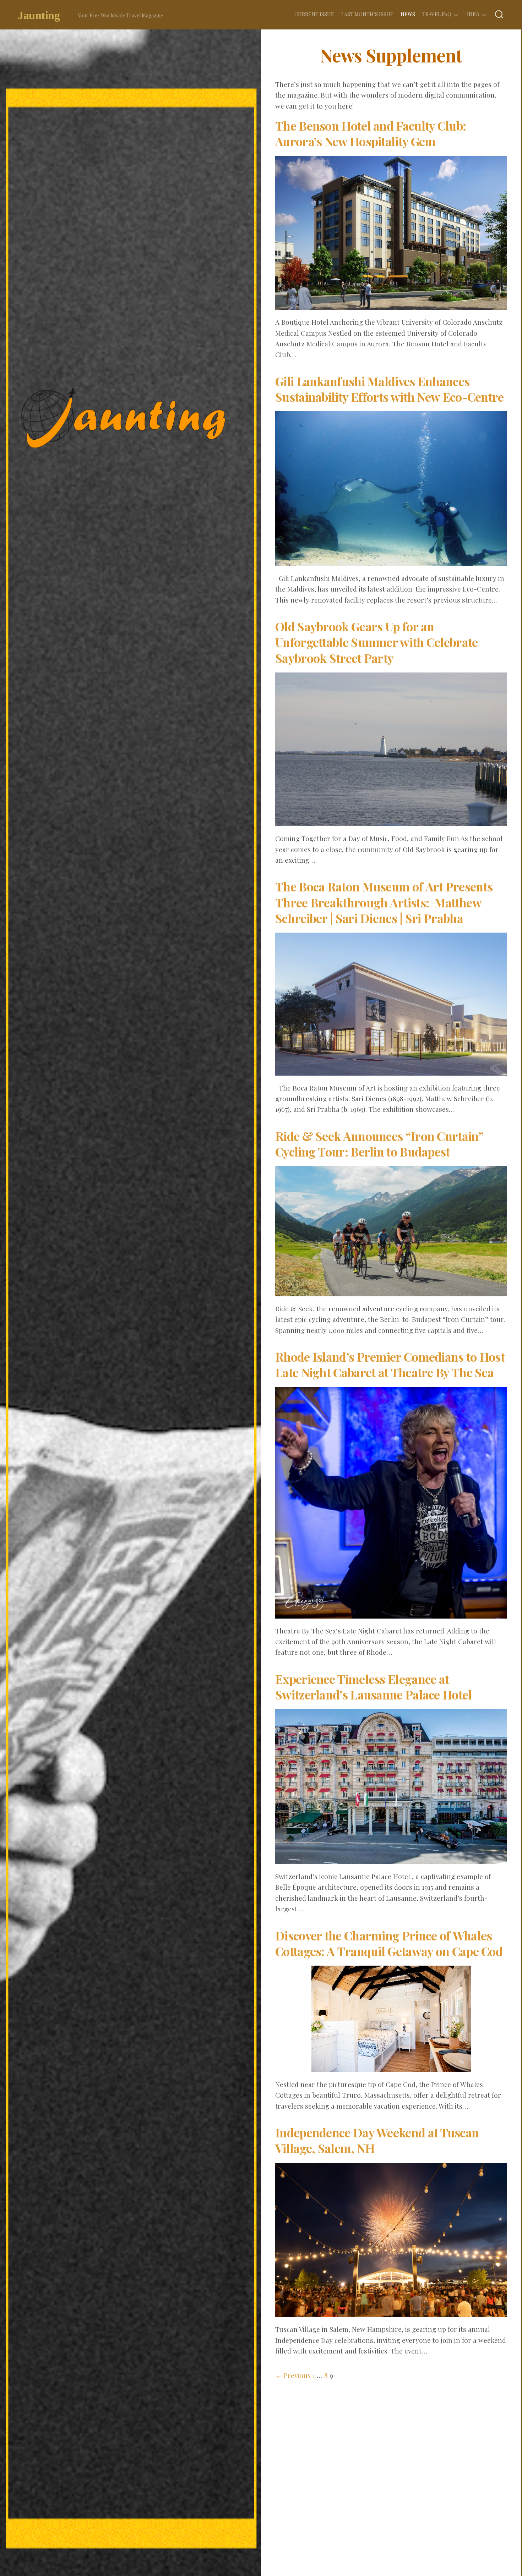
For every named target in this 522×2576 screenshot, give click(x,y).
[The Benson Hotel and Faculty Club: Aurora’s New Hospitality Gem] (391, 304)
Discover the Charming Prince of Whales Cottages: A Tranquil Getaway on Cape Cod (389, 1943)
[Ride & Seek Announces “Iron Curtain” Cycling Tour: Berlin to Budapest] (391, 1291)
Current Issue (314, 14)
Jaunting (39, 15)
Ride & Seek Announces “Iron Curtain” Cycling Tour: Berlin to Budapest (379, 1144)
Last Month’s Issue (367, 14)
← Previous (293, 2375)
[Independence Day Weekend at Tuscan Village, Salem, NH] (391, 2312)
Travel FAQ (437, 14)
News (408, 14)
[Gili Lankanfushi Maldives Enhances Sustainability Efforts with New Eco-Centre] (391, 561)
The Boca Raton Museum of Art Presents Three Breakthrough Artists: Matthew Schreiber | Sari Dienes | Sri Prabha (384, 902)
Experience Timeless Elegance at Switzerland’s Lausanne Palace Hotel (374, 1687)
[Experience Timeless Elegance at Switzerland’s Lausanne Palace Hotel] (391, 1859)
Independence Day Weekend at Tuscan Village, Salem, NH (377, 2140)
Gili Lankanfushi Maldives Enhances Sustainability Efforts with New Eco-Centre (390, 389)
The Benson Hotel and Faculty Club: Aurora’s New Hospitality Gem (371, 133)
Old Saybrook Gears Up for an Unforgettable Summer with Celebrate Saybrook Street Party (377, 642)
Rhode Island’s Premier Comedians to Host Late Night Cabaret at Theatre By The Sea (390, 1364)
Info (473, 14)
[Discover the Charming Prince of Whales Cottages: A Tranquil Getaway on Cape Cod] (391, 2067)
